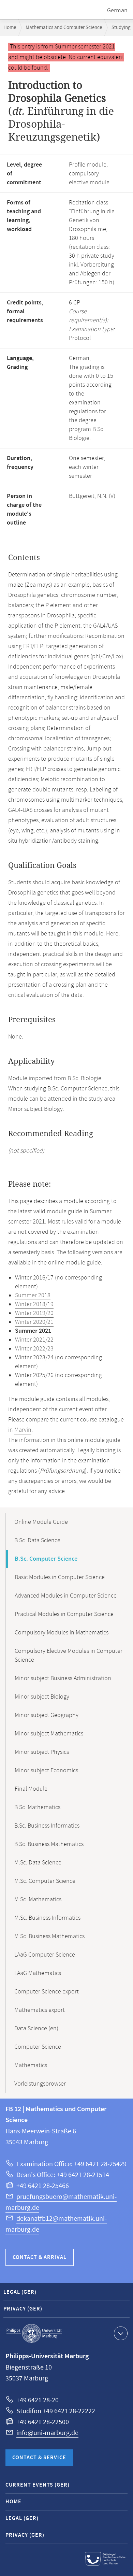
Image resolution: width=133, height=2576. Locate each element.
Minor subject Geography (47, 1715)
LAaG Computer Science (45, 1955)
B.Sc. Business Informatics (47, 1826)
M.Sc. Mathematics (38, 1900)
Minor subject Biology (42, 1697)
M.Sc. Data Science (38, 1863)
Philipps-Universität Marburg (34, 2333)
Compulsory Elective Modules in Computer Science (69, 1656)
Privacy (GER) (23, 2309)
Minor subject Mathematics (49, 1734)
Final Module (31, 1789)
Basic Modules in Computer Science (60, 1577)
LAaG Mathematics (38, 1973)
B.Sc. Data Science (37, 1541)
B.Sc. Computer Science (46, 1559)
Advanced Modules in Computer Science (66, 1596)
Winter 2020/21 (34, 1322)
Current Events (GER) (38, 2485)
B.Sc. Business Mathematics (49, 1844)
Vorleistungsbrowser (40, 2084)
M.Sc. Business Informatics (47, 1918)
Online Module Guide (41, 1522)
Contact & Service (39, 2458)
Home (10, 27)
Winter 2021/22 (34, 1340)
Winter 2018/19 (34, 1304)
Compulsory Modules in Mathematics (62, 1633)
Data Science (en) (36, 2029)
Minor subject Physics (42, 1752)
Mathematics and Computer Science (64, 27)
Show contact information (121, 2333)
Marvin (23, 1430)
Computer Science (38, 2047)
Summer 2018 (33, 1296)
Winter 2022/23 (34, 1349)
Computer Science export (47, 1992)
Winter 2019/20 (34, 1313)
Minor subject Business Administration (63, 1678)
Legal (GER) (20, 2292)
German (117, 11)
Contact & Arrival (40, 2257)
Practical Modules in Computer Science (64, 1614)
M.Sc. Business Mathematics (49, 1936)
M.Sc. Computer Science (45, 1881)
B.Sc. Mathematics (37, 1807)
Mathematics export (40, 2010)
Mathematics (31, 2065)
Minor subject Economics (46, 1771)
